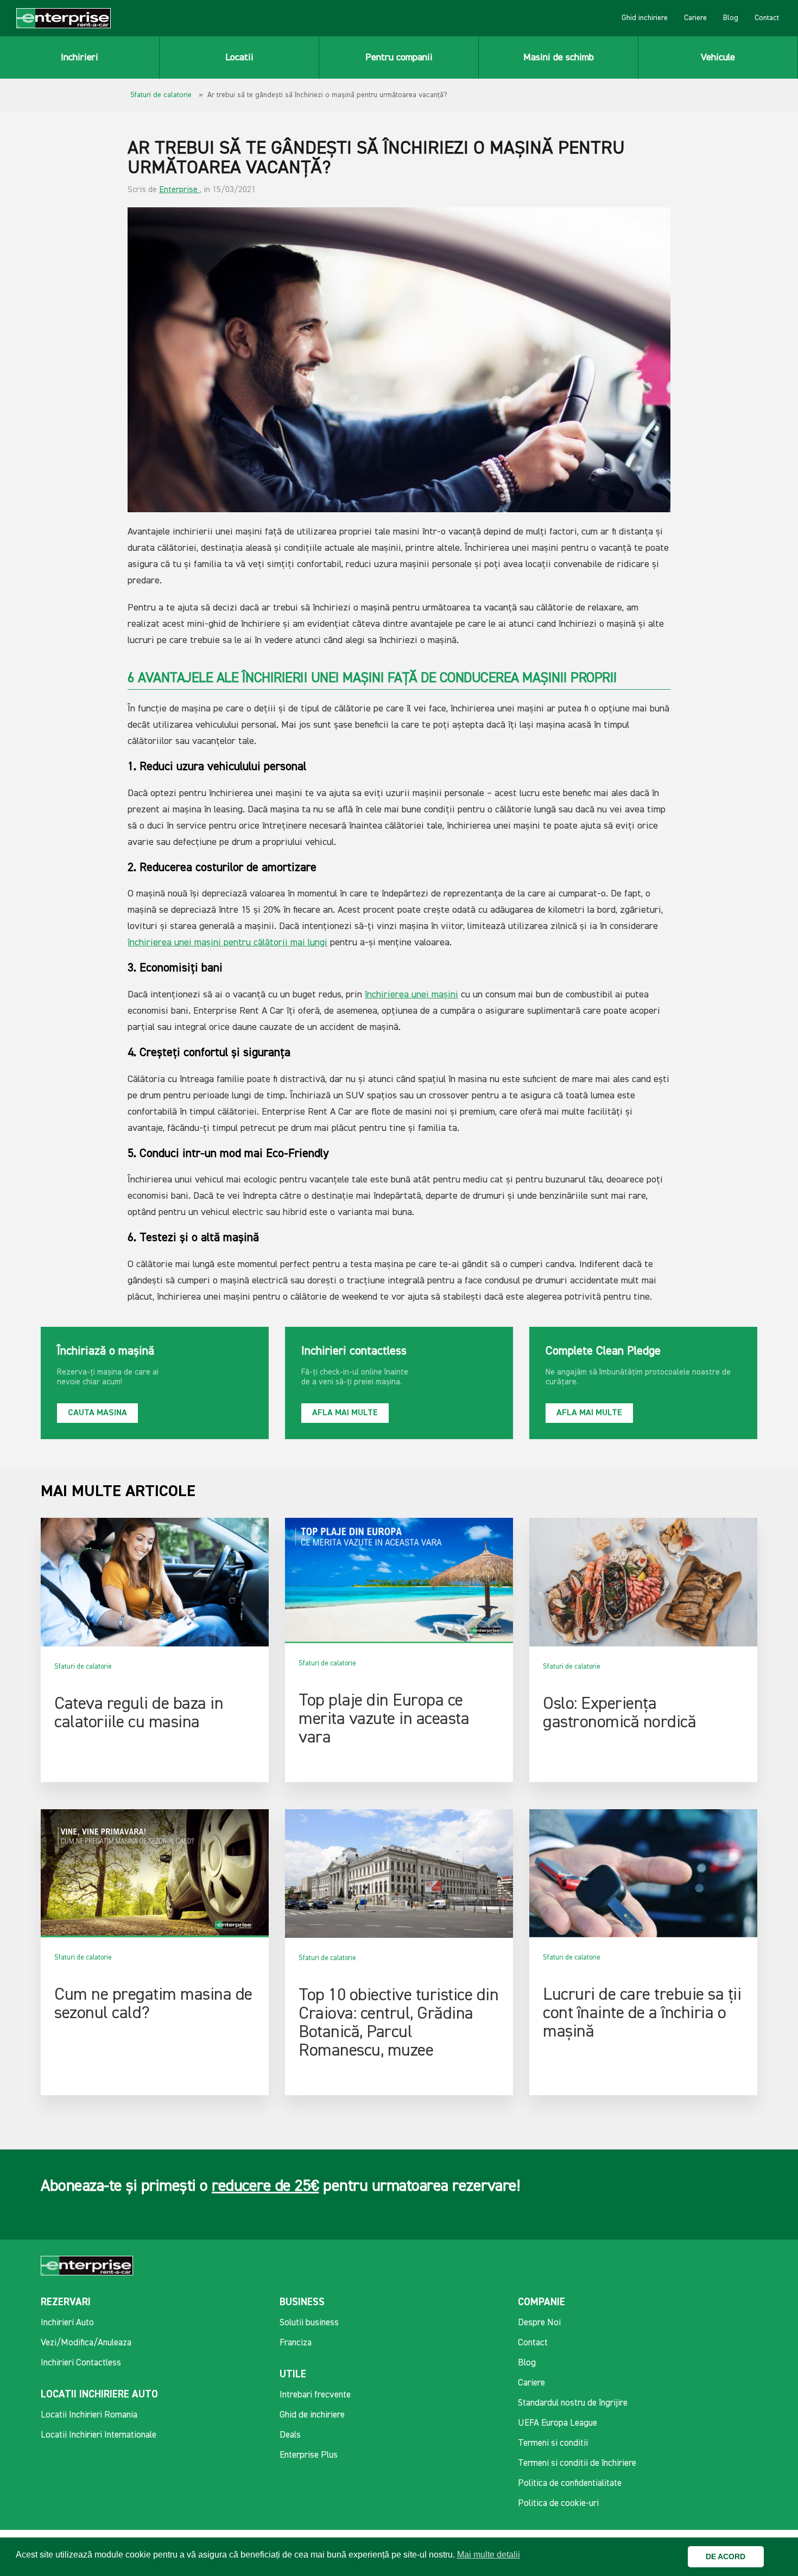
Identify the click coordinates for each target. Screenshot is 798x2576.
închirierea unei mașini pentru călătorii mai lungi (227, 943)
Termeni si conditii (553, 2443)
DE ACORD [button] (726, 2556)
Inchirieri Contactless (81, 2363)
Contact (767, 18)
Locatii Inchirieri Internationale (99, 2435)
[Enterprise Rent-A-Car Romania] (64, 18)
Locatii (239, 58)
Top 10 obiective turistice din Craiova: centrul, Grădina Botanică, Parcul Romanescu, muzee (398, 2023)
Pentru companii (399, 58)
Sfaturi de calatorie (161, 95)
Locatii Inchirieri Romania (89, 2415)
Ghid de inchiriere (312, 2415)
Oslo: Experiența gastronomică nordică (619, 1713)
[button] (775, 2557)
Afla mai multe (345, 1413)
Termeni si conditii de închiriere (577, 2463)
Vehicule (718, 58)
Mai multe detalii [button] (489, 2555)
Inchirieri (80, 58)
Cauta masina (97, 1413)
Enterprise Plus (309, 2455)
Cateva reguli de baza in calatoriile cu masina (139, 1713)
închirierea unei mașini (411, 995)
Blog (731, 18)
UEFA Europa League (558, 2423)
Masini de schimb (559, 58)
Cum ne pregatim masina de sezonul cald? (153, 2004)
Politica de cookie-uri (558, 2504)
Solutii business (309, 2323)
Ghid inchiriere (645, 18)
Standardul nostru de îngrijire (573, 2403)
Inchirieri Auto (67, 2323)
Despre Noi (539, 2323)
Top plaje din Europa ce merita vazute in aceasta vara (384, 1719)
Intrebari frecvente (315, 2395)
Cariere (695, 18)
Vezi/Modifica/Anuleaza (86, 2343)
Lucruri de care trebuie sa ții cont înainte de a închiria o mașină (642, 2013)
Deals (290, 2435)
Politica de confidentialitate (570, 2483)
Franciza (296, 2343)
